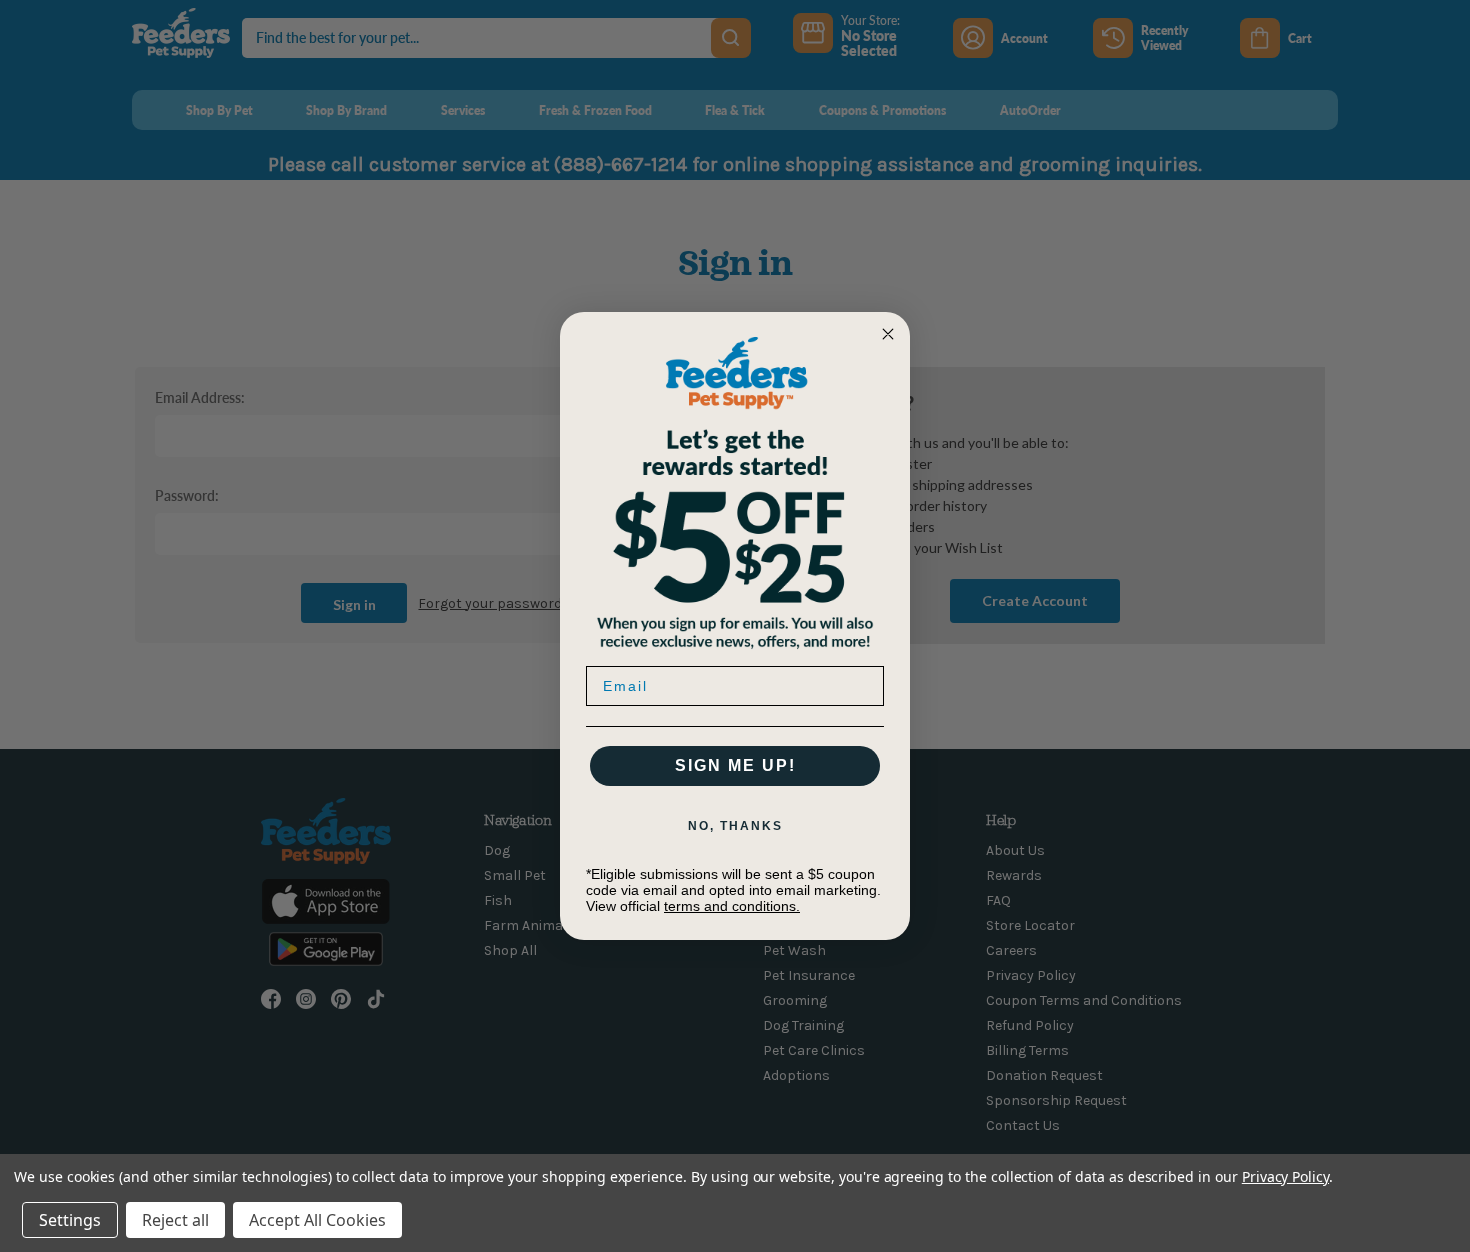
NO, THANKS (735, 826)
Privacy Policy (1285, 1176)
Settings (70, 1220)
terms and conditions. (732, 906)
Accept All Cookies (317, 1220)
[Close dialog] (888, 334)
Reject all (175, 1220)
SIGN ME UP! (735, 765)
